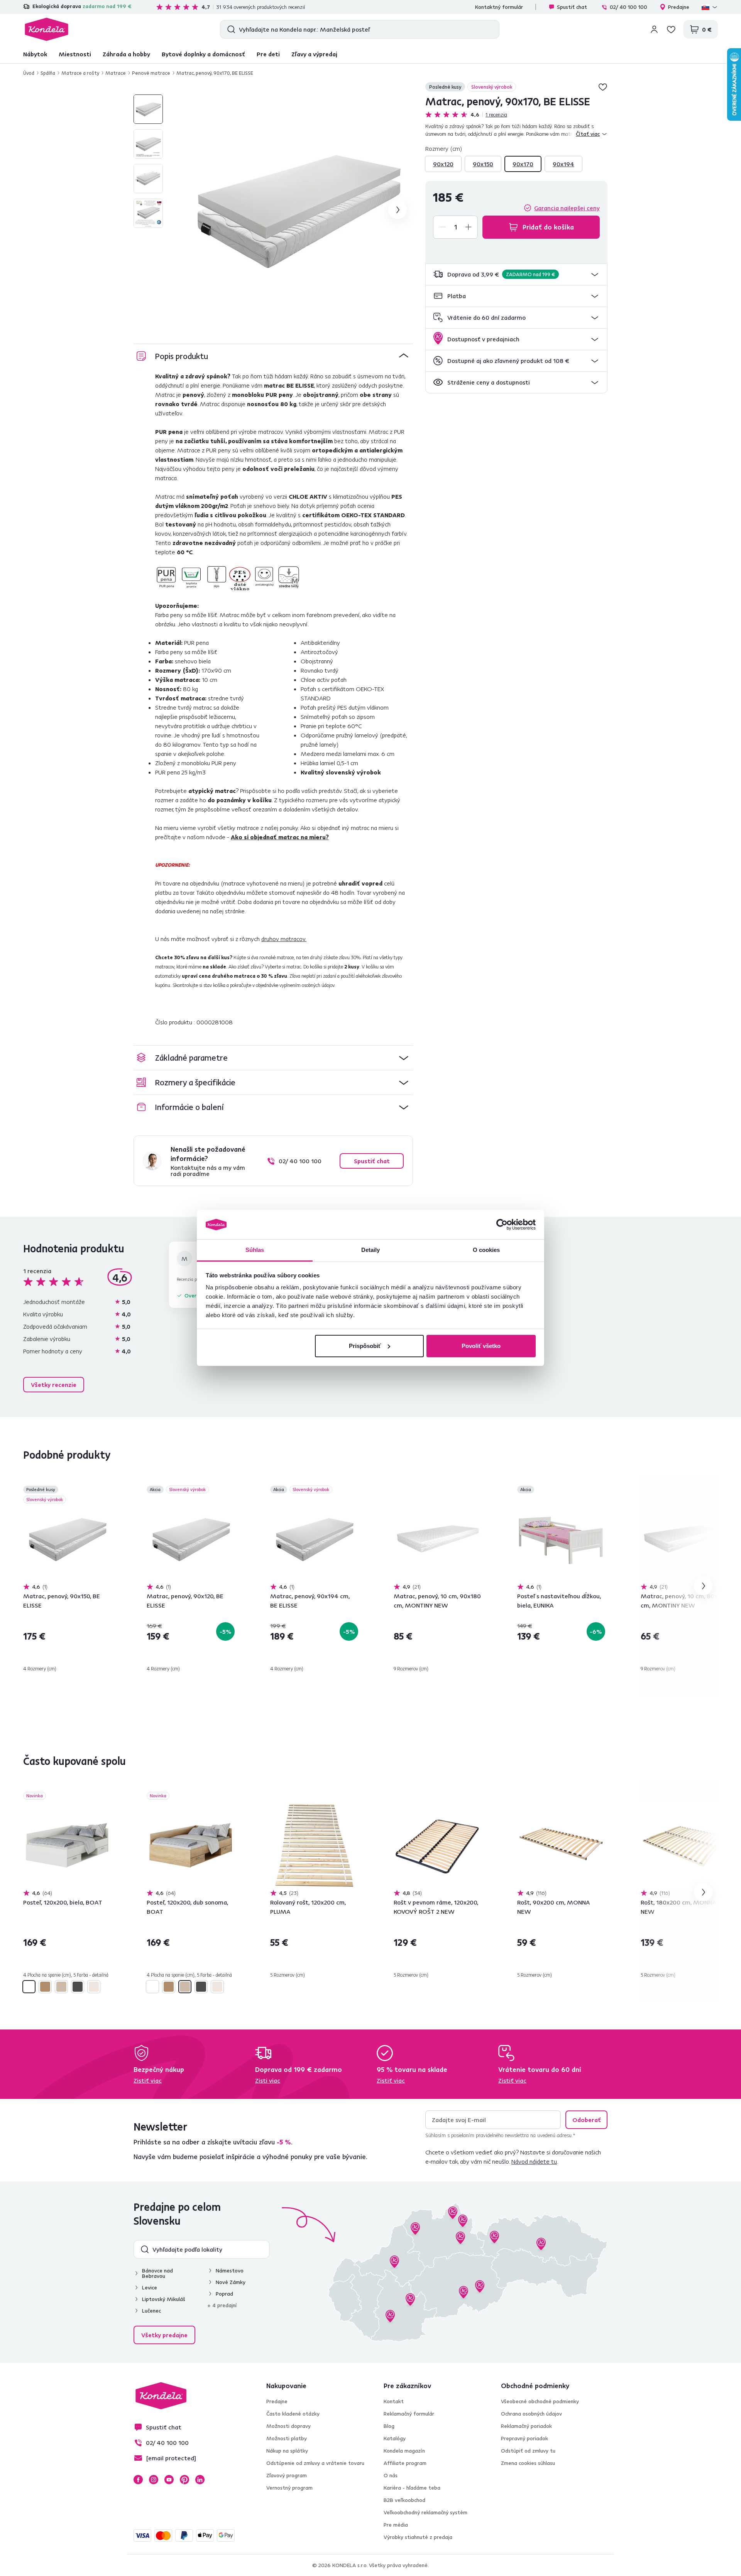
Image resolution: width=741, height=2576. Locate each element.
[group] (298, 210)
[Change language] (710, 7)
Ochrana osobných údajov (531, 2414)
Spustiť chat (572, 7)
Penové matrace (151, 73)
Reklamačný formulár (409, 2414)
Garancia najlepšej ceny (567, 208)
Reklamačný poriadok (526, 2426)
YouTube (169, 2480)
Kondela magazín (404, 2451)
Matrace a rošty (80, 73)
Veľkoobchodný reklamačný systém (425, 2512)
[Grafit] (78, 1987)
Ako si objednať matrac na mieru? (280, 837)
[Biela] (29, 1987)
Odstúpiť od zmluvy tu (528, 2451)
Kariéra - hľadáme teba (412, 2488)
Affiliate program (405, 2463)
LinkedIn (200, 2480)
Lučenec (151, 2311)
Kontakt (394, 2401)
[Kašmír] (94, 1987)
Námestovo (230, 2271)
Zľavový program (287, 2475)
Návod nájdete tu (534, 2161)
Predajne (679, 7)
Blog (389, 2426)
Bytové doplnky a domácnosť (203, 54)
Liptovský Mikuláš (164, 2299)
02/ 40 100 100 (628, 7)
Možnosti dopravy (288, 2426)
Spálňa (48, 73)
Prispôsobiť (365, 1346)
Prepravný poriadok (524, 2438)
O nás (391, 2475)
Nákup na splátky (287, 2451)
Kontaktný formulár (499, 7)
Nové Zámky (231, 2282)
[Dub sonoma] (61, 1987)
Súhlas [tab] (255, 1250)
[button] (516, 274)
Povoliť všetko (481, 1346)
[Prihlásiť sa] (654, 29)
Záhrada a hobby (126, 54)
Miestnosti (75, 54)
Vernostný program (289, 2488)
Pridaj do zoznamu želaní (603, 87)
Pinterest (184, 2480)
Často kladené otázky (293, 2414)
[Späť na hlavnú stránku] (47, 29)
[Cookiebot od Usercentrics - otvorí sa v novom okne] (502, 1225)
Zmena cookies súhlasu (528, 2463)
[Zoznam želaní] (671, 29)
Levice (150, 2288)
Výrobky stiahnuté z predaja (418, 2537)
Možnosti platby (287, 2438)
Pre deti (268, 54)
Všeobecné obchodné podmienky (540, 2401)
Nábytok (35, 54)
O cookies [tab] (486, 1250)
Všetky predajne (164, 2335)
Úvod (29, 73)
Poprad (224, 2294)
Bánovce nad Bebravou (157, 2273)
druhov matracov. (284, 939)
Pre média (396, 2525)
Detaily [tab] (371, 1250)
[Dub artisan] (45, 1987)
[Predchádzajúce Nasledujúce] (67, 1539)
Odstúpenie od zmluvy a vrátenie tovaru (315, 2463)
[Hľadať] (229, 29)
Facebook (138, 2480)
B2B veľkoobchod (404, 2500)
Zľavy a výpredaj (314, 54)
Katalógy (395, 2438)
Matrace (116, 73)
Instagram (154, 2480)
